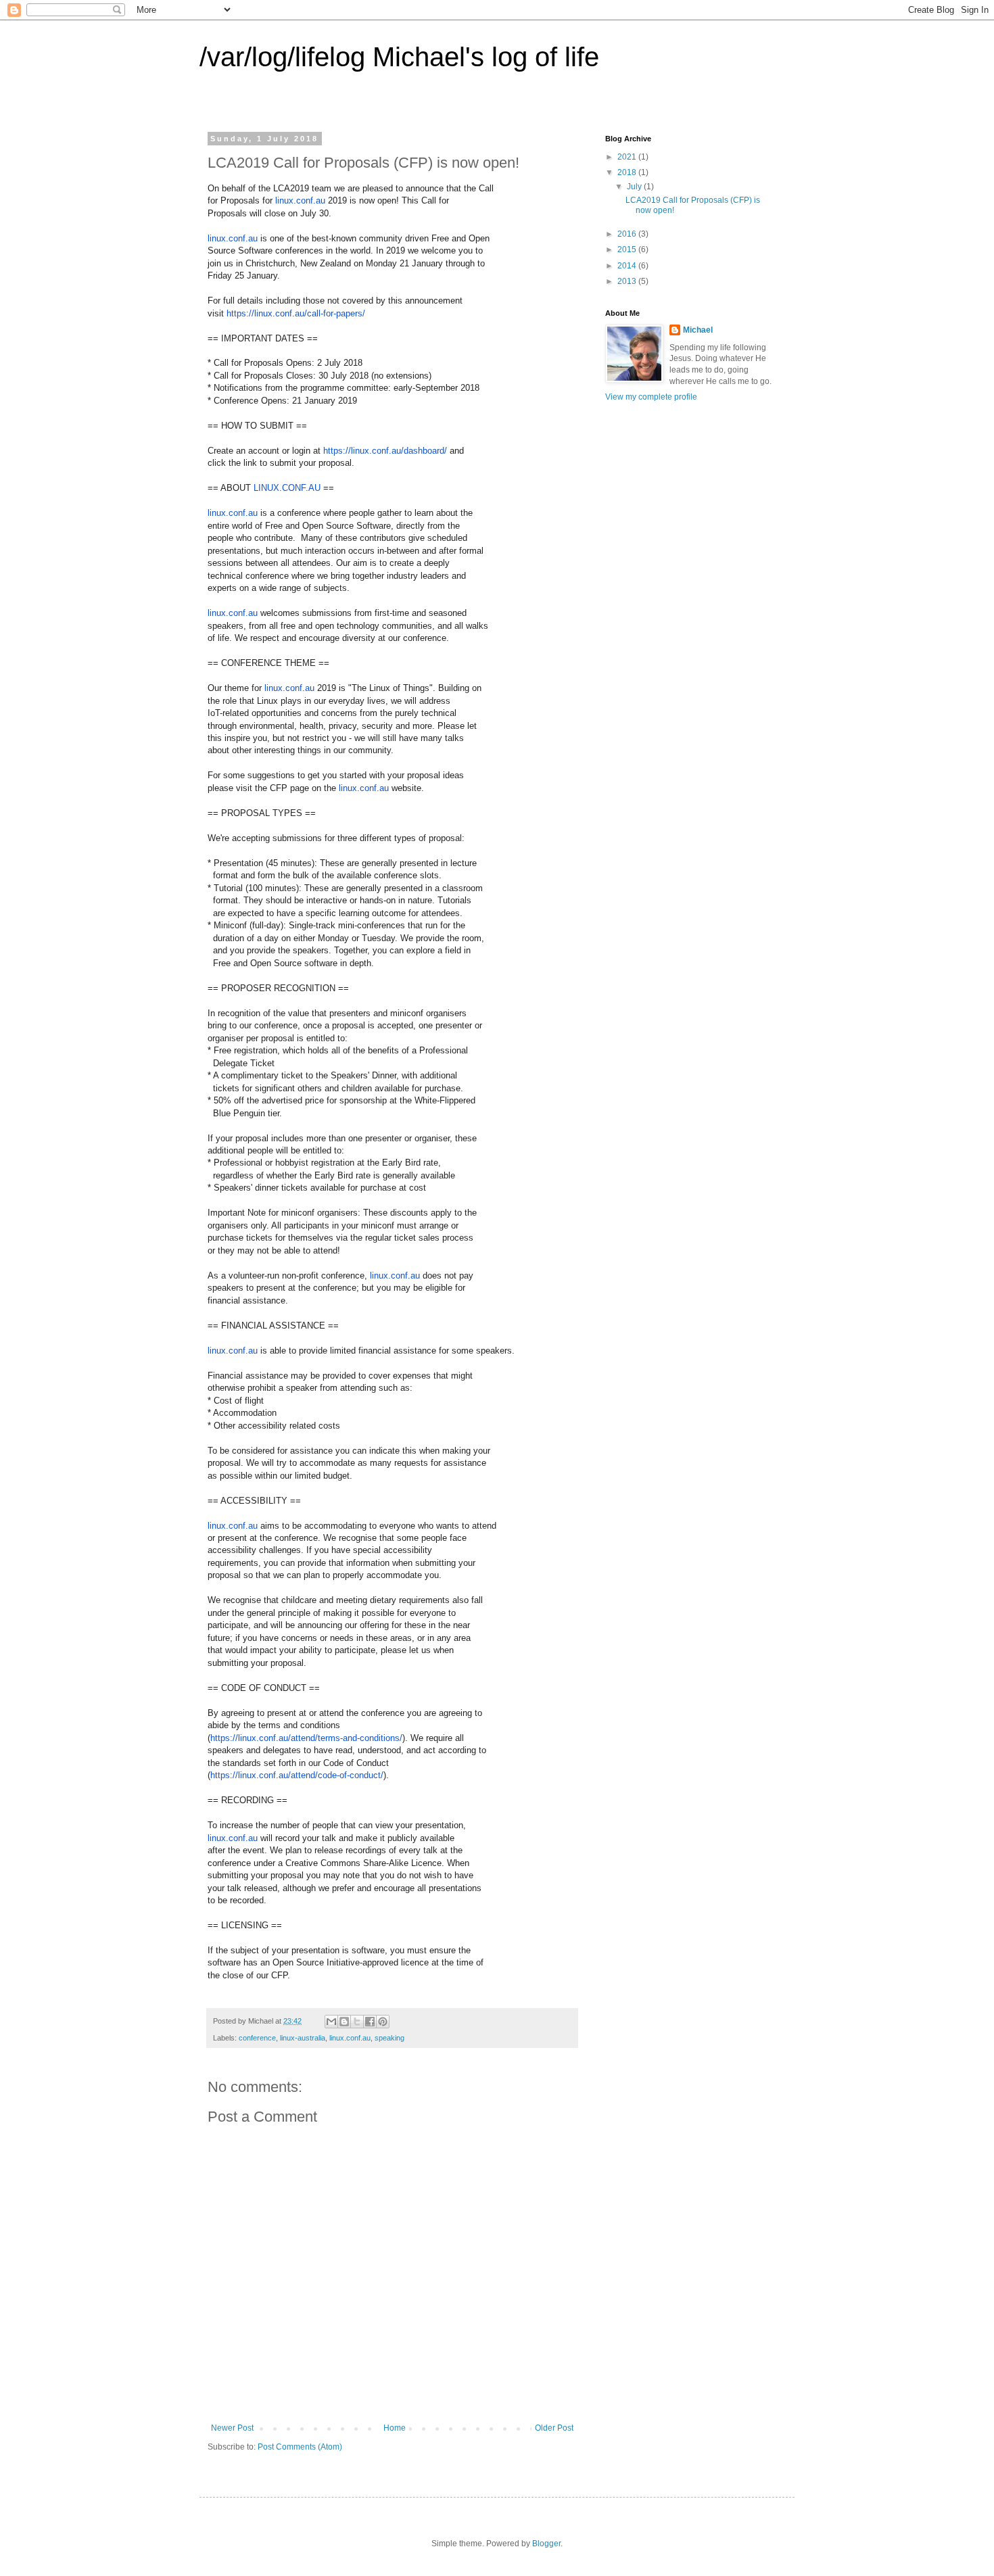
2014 (628, 266)
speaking (389, 2038)
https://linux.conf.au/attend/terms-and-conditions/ (306, 1738)
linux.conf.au (300, 200)
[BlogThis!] (344, 2022)
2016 (628, 234)
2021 (628, 157)
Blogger (546, 2544)
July (635, 187)
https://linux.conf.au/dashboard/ (385, 451)
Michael (698, 330)
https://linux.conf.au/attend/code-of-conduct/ (297, 1775)
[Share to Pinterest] (383, 2022)
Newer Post (232, 2428)
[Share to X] (357, 2022)
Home (395, 2428)
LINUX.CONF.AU (287, 488)
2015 (628, 249)
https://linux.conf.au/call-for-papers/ (296, 313)
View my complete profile (651, 397)
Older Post (554, 2428)
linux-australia (303, 2038)
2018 (628, 172)
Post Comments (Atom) (300, 2447)
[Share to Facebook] (370, 2022)
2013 (628, 281)
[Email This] (331, 2022)
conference (257, 2038)
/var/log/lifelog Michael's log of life (399, 57)
